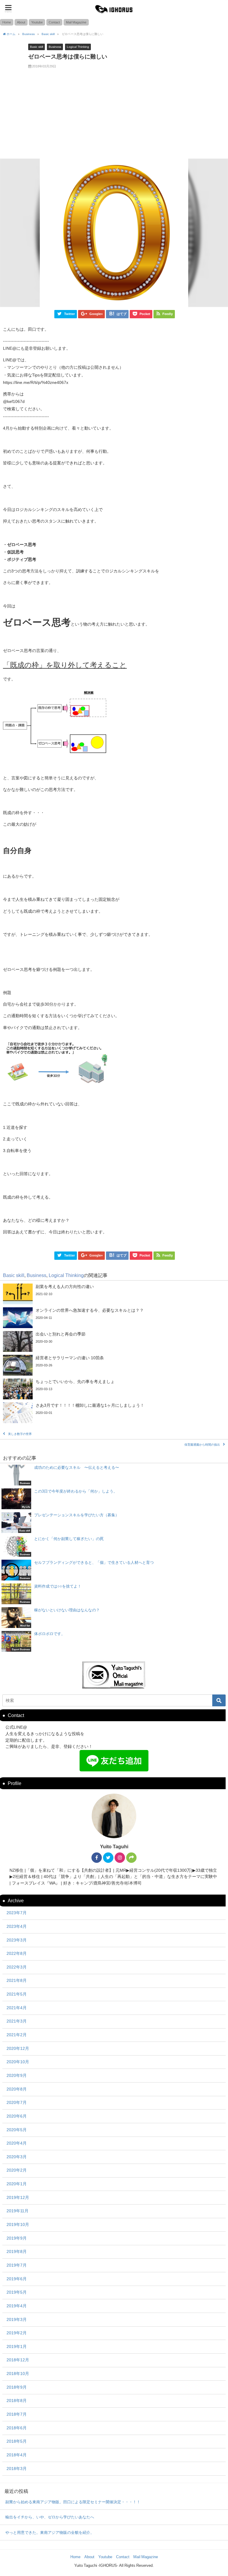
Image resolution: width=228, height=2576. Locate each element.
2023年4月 (17, 1926)
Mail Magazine (76, 22)
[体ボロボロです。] (114, 1641)
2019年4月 (17, 2306)
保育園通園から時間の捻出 (202, 1445)
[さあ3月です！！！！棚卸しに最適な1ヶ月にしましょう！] (114, 1413)
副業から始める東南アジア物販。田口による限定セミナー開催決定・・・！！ (73, 2502)
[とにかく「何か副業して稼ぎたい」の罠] (114, 1546)
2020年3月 (17, 2157)
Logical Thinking (78, 47)
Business (55, 47)
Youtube (37, 22)
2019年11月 (18, 2211)
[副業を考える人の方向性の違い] (114, 1294)
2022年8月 (17, 1953)
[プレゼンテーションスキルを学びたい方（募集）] (114, 1523)
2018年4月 (17, 2455)
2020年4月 (17, 2143)
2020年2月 (17, 2170)
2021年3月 (17, 2021)
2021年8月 (17, 1980)
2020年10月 (18, 2062)
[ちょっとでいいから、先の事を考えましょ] (114, 1389)
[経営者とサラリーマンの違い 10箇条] (114, 1365)
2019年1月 (17, 2346)
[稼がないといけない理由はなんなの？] (114, 1618)
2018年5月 (17, 2441)
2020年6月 (17, 2116)
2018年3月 (17, 2469)
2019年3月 (17, 2319)
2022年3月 (17, 1967)
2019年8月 (17, 2251)
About (21, 22)
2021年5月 (17, 1994)
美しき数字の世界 (20, 1434)
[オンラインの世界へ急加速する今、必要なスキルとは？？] (114, 1318)
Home (7, 22)
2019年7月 (17, 2265)
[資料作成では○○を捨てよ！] (114, 1594)
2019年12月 (18, 2197)
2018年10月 (18, 2374)
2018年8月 (17, 2401)
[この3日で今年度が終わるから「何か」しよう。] (114, 1499)
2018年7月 (17, 2414)
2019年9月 (17, 2238)
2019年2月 (17, 2333)
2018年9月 (17, 2387)
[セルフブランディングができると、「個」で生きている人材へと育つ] (114, 1570)
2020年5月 (17, 2130)
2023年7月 (17, 1913)
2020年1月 (17, 2184)
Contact (54, 22)
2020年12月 (18, 2048)
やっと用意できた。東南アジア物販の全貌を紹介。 (50, 2533)
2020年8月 (17, 2089)
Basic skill (37, 47)
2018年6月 (17, 2428)
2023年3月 (17, 1940)
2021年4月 (17, 2008)
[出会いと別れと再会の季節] (114, 1341)
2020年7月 (17, 2102)
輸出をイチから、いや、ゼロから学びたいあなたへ (50, 2517)
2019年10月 (18, 2224)
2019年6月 (17, 2279)
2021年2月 (17, 2035)
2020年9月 (17, 2075)
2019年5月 (17, 2292)
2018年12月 (18, 2360)
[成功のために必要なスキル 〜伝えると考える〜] (114, 1475)
